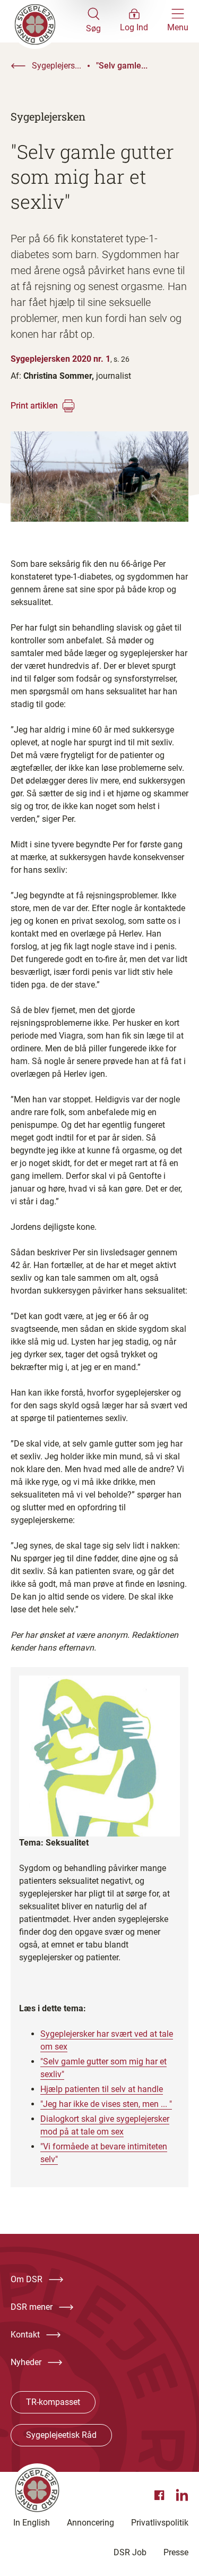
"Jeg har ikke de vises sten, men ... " (106, 2104)
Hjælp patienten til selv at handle (102, 2089)
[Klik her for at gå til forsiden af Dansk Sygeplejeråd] (48, 21)
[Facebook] (161, 2495)
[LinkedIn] (182, 2495)
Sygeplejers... (57, 66)
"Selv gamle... (122, 66)
